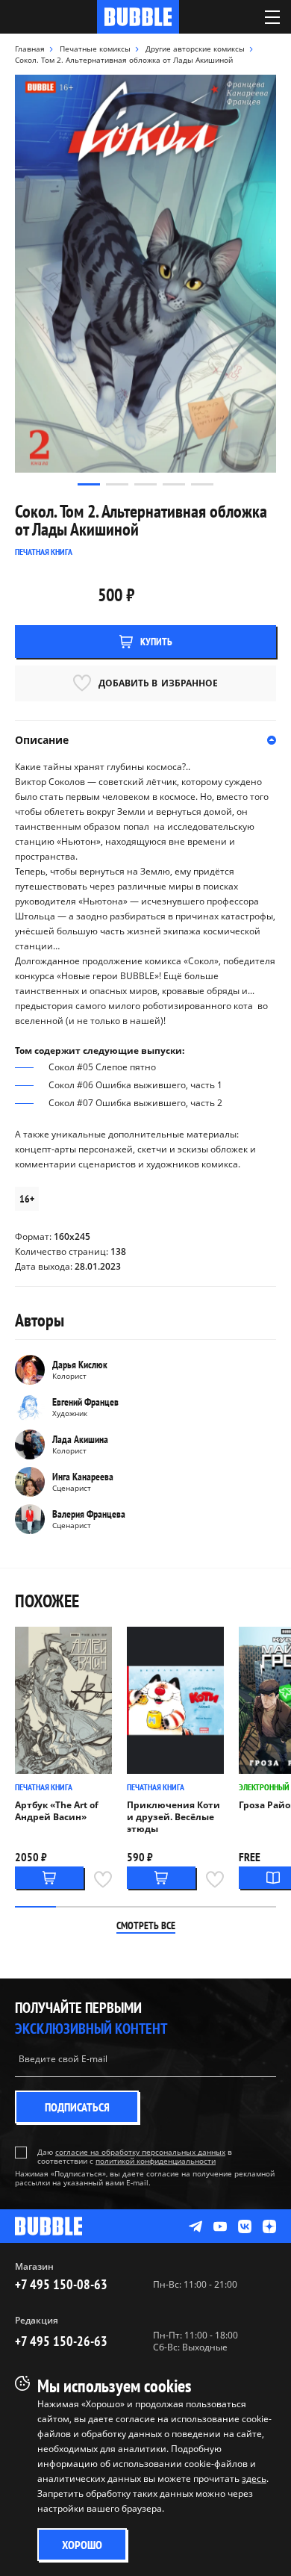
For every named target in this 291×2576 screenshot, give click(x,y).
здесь (254, 2479)
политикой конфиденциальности (156, 2161)
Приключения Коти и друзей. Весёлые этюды (173, 1817)
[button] (89, 484)
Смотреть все (146, 1925)
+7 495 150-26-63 (61, 2341)
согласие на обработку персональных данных (140, 2152)
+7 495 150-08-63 (61, 2284)
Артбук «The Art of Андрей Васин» (57, 1811)
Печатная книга (44, 1787)
